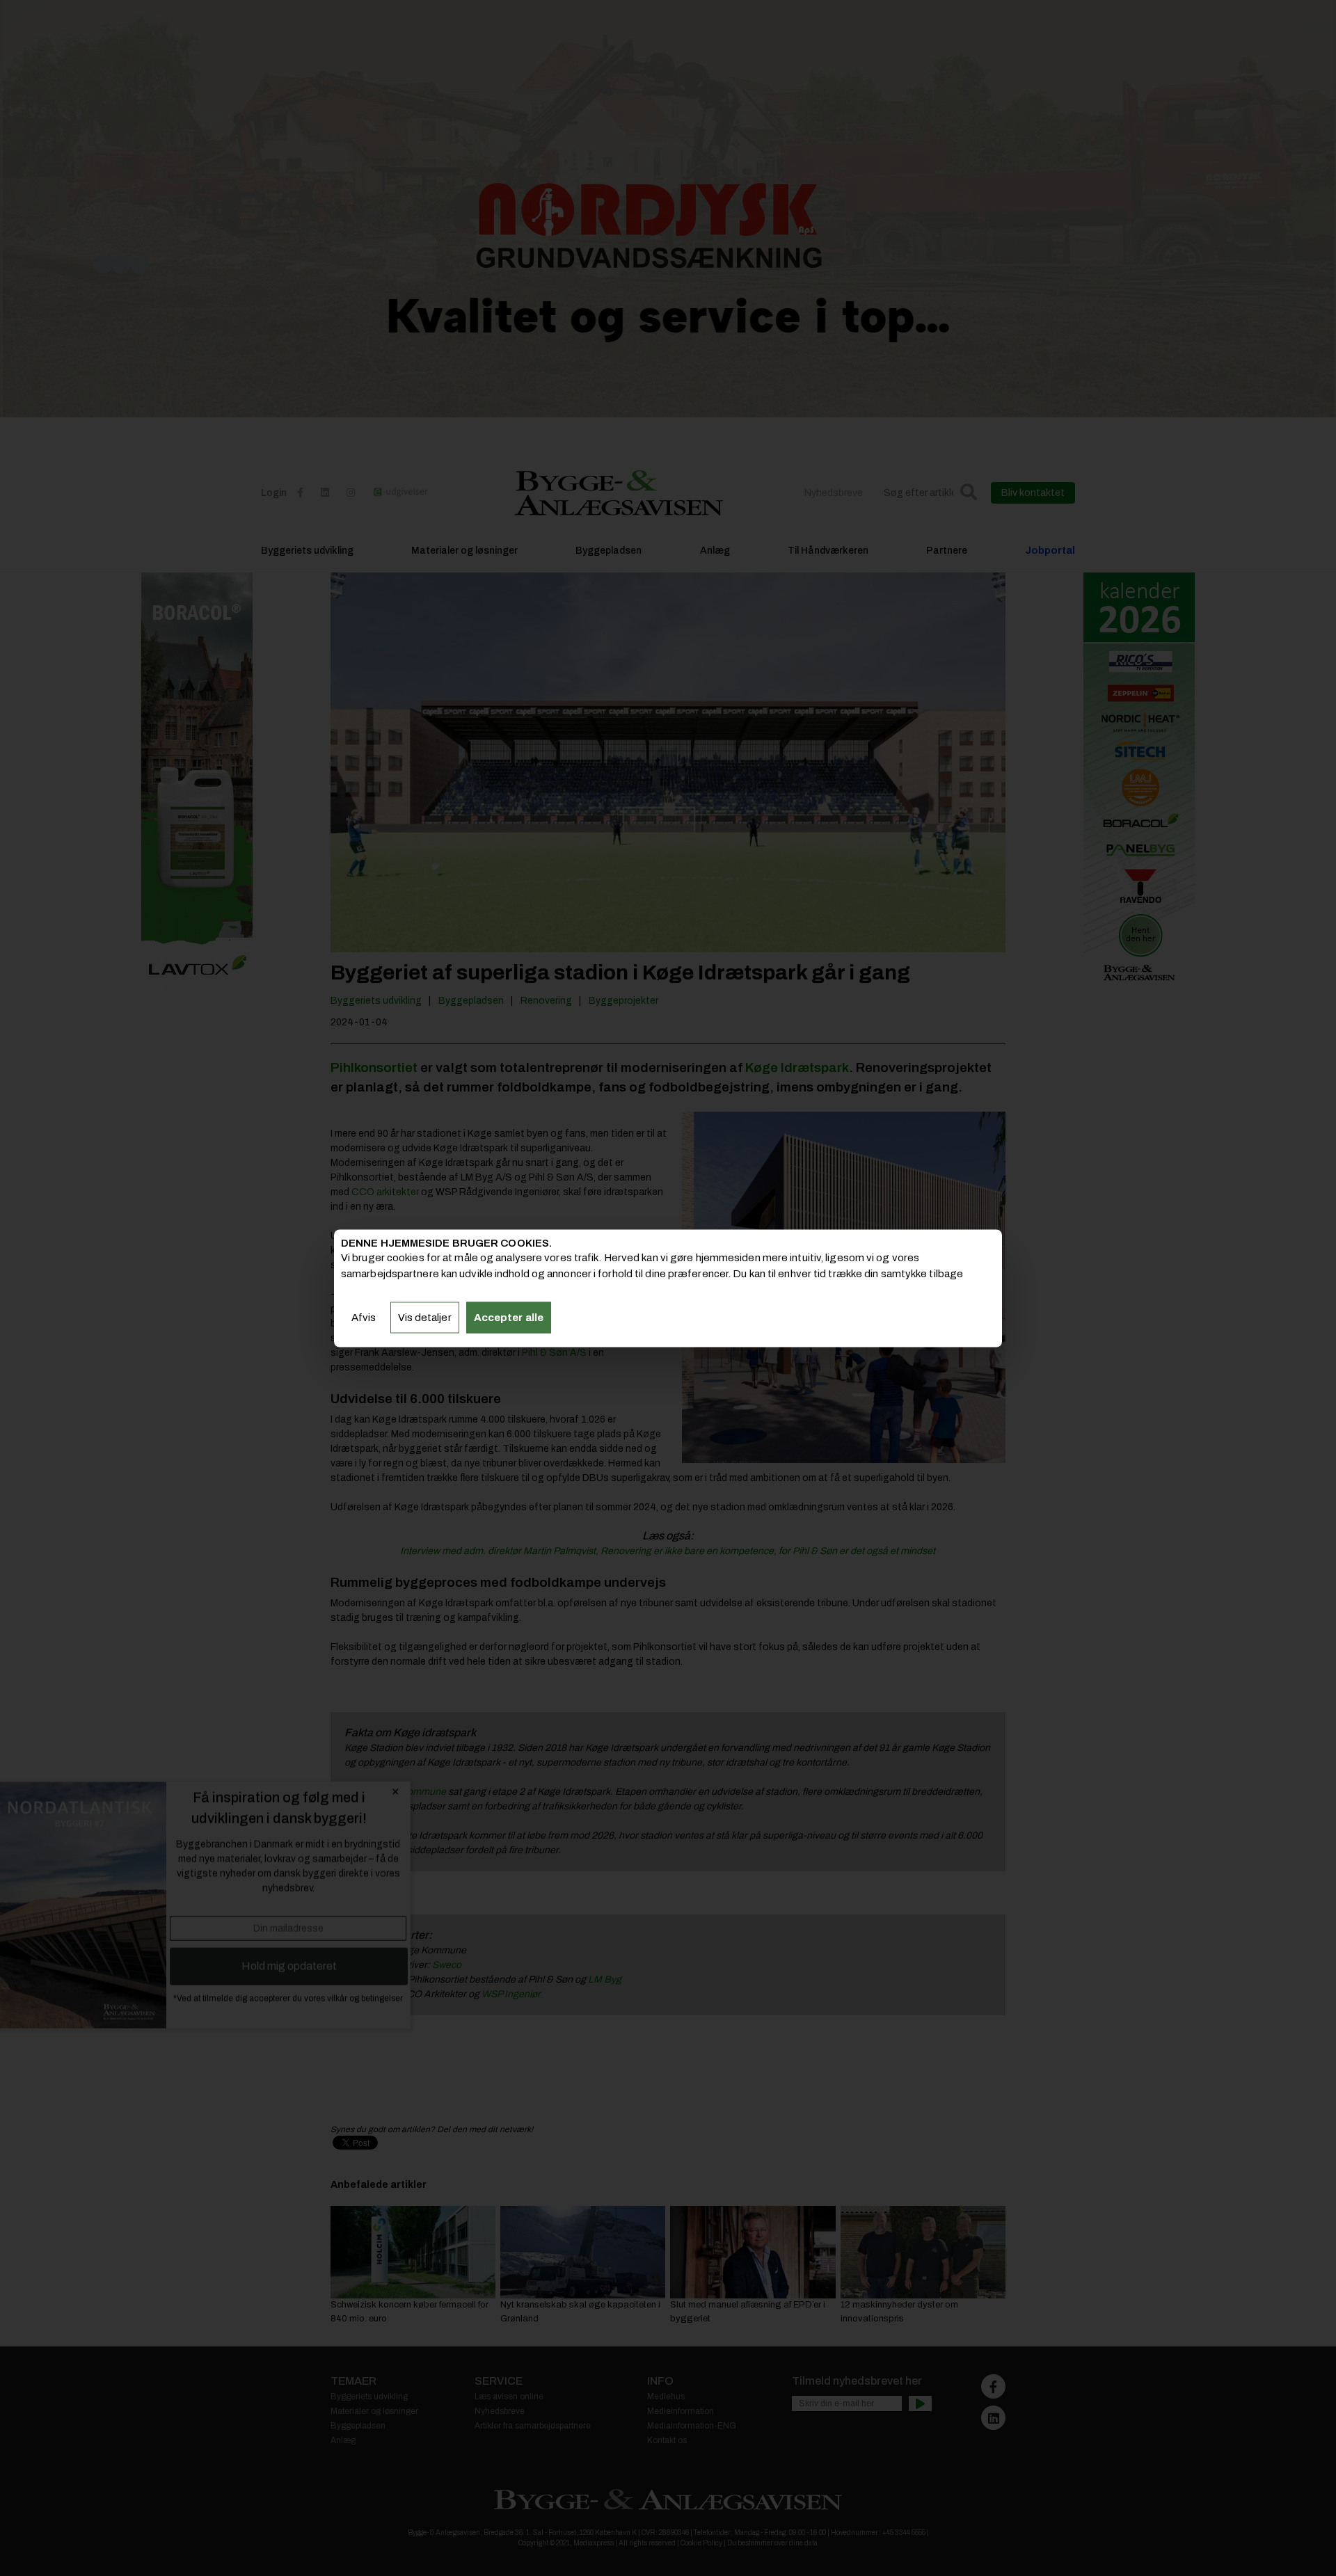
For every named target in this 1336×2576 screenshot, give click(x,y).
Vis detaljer (425, 1318)
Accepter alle (509, 1318)
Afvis (364, 1318)
